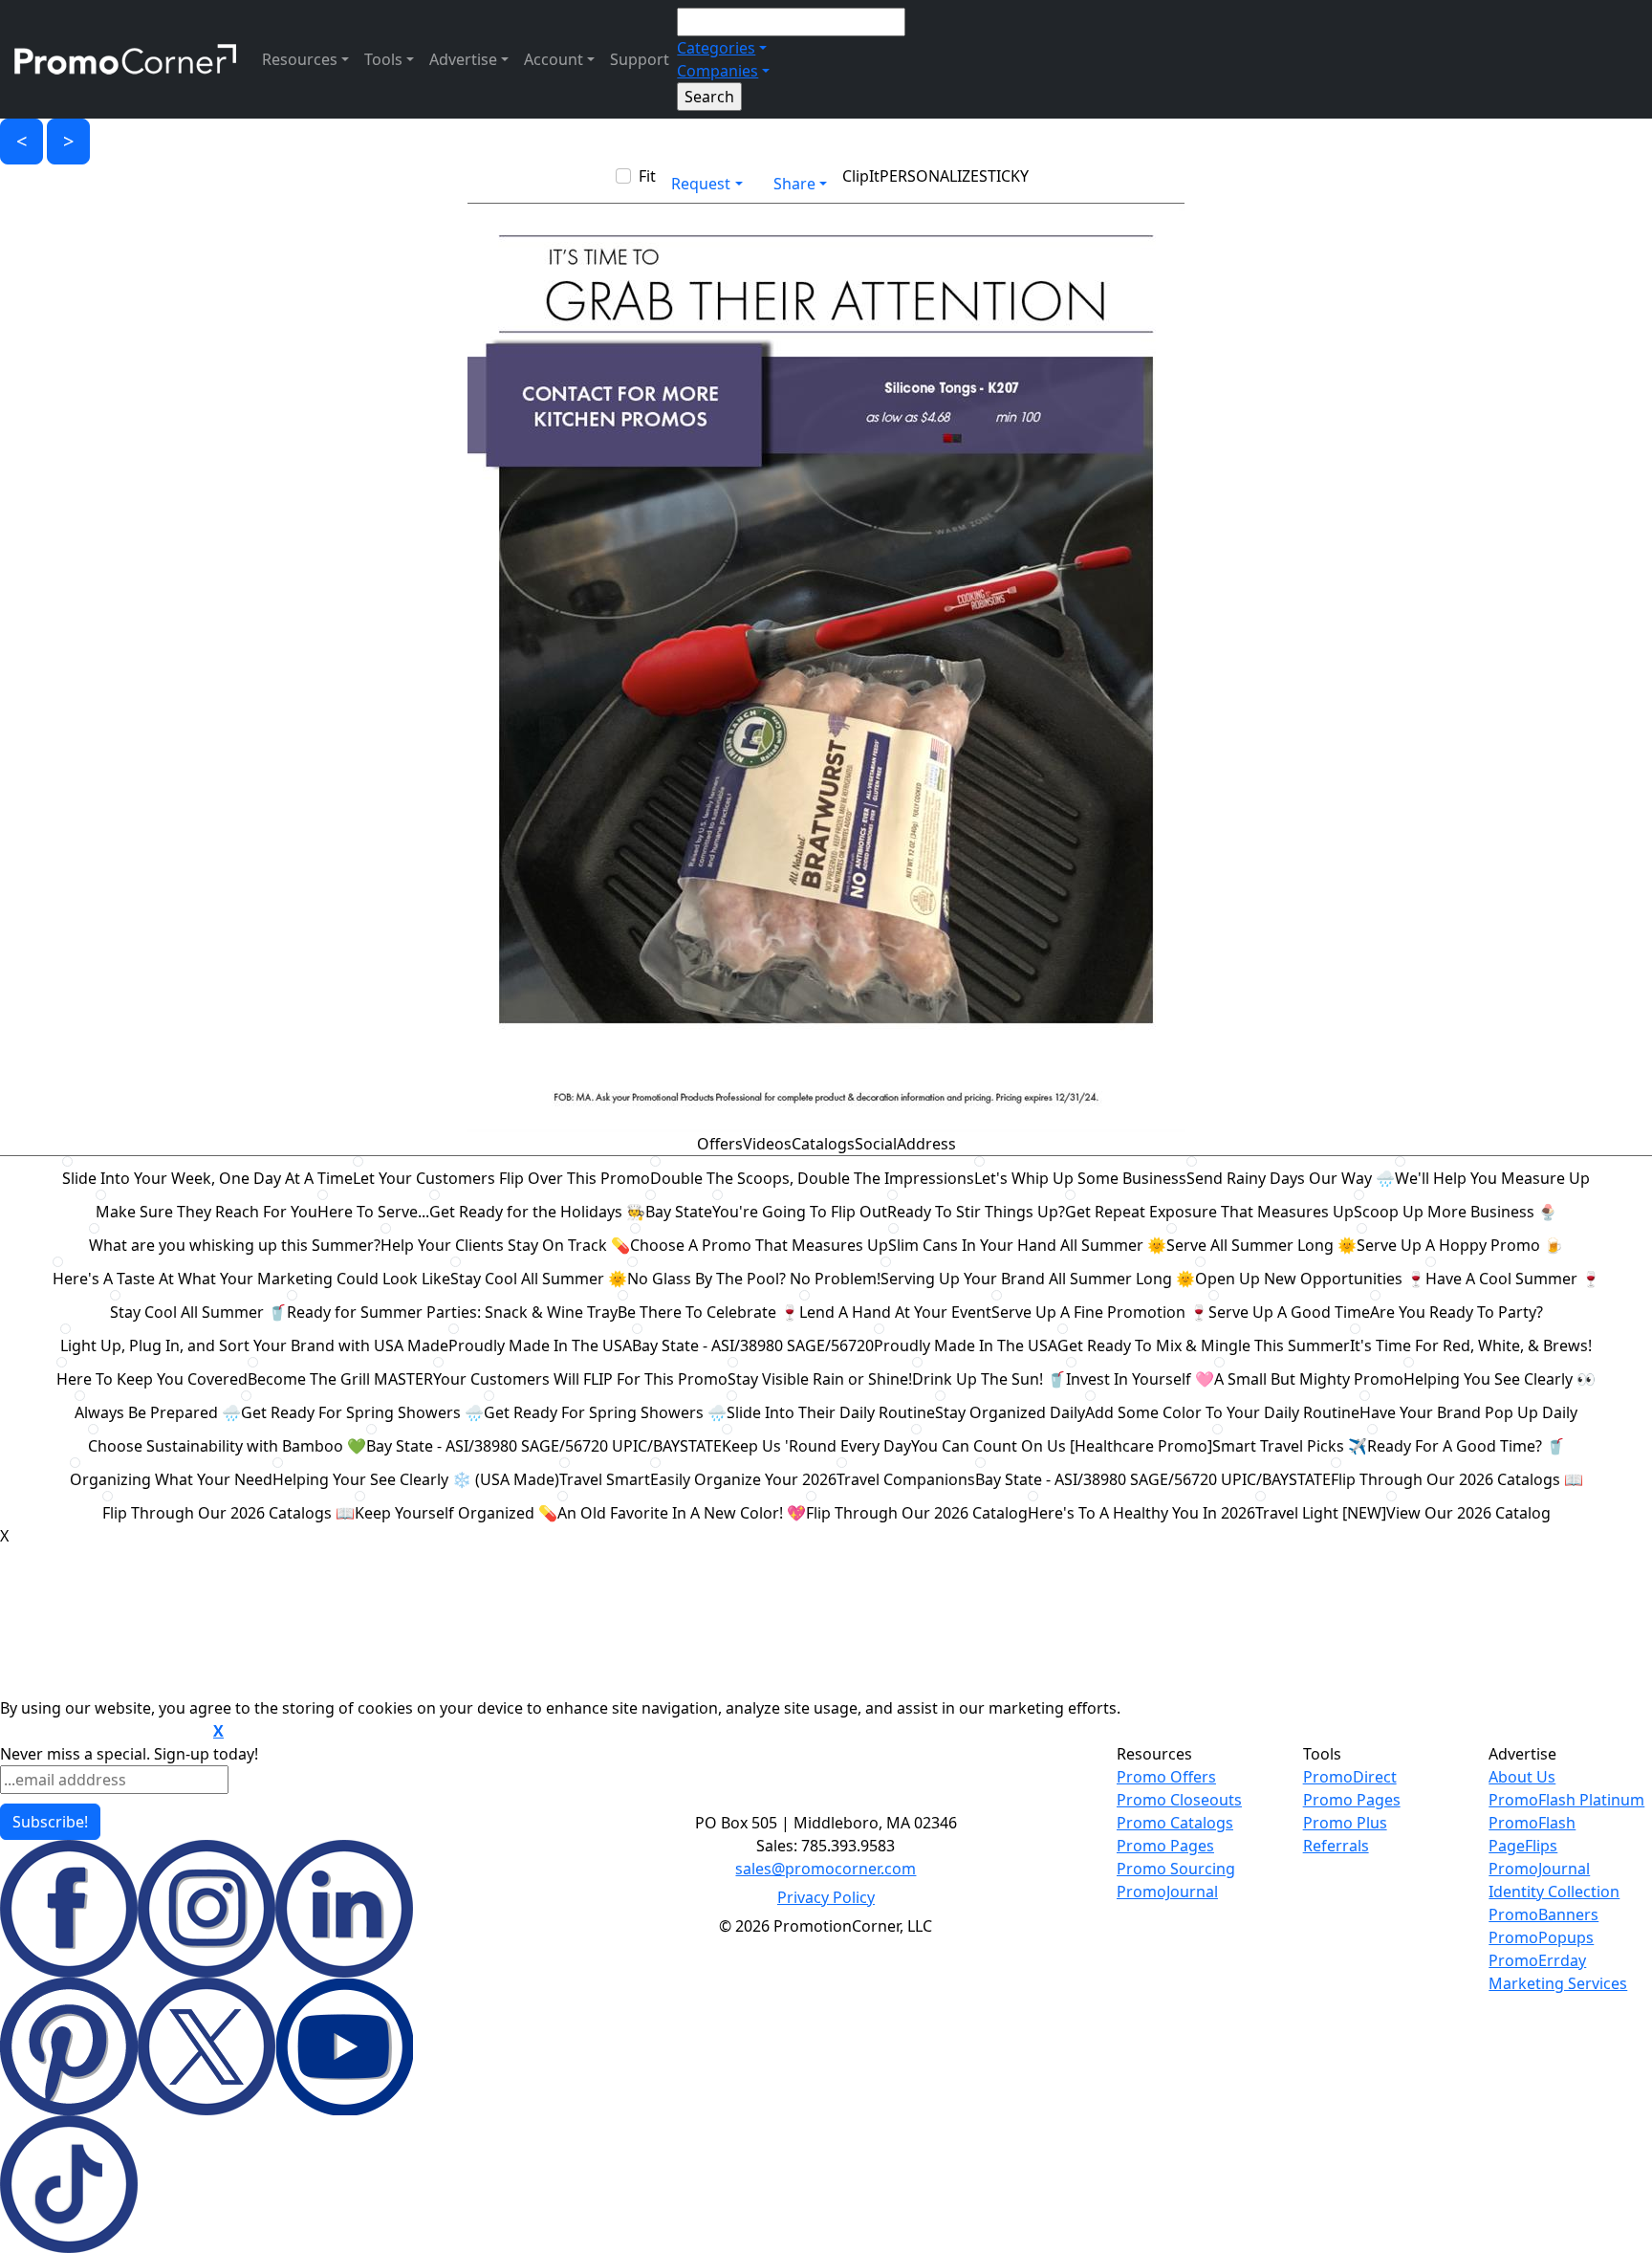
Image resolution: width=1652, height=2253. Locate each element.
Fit (647, 176)
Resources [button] (300, 59)
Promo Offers (1166, 1777)
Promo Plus (1345, 1823)
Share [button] (794, 184)
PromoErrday (1537, 1960)
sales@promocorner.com (826, 1869)
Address (926, 1144)
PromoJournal (1167, 1892)
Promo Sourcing (1176, 1869)
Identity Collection (1554, 1892)
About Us (1522, 1777)
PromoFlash (1532, 1823)
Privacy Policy (826, 1897)
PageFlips (1523, 1846)
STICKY (1004, 176)
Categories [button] (716, 48)
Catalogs (823, 1144)
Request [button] (701, 184)
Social (876, 1144)
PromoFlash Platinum (1566, 1800)
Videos (767, 1144)
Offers (720, 1144)
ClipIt (861, 176)
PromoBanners (1543, 1914)
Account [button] (554, 59)
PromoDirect (1350, 1777)
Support (640, 59)
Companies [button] (717, 71)
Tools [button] (383, 59)
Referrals (1336, 1846)
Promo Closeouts (1179, 1800)
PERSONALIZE (929, 176)
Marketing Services (1558, 1983)
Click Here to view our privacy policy (105, 1732)
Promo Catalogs (1175, 1823)
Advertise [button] (463, 59)
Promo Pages (1165, 1846)
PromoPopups (1541, 1937)
